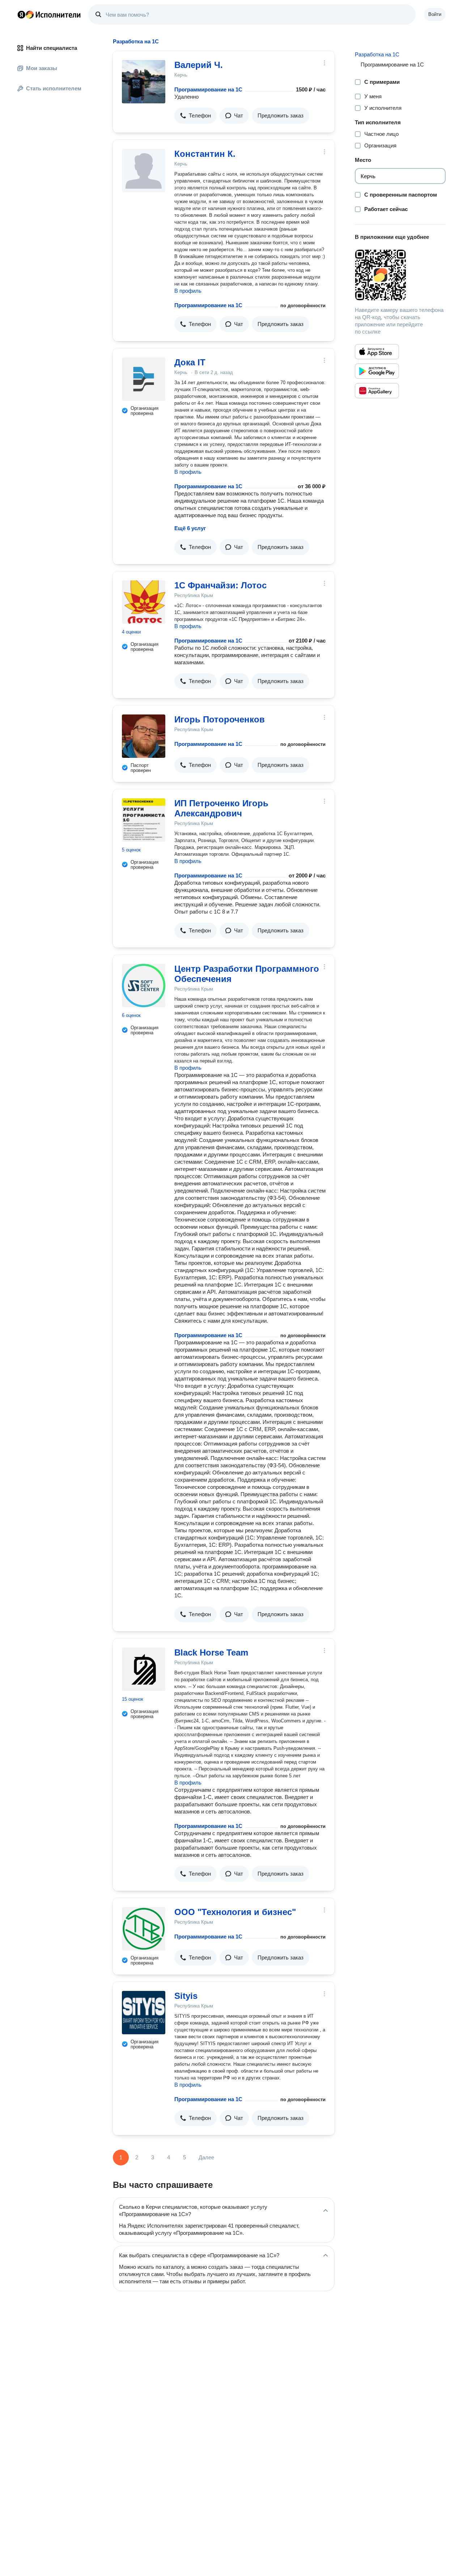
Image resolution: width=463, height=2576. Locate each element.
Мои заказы (42, 68)
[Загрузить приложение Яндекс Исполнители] (400, 275)
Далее (206, 2157)
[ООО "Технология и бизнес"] (144, 1929)
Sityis (186, 1996)
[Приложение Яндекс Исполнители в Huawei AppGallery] (377, 391)
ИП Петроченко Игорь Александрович (221, 808)
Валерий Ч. (199, 65)
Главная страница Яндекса (21, 14)
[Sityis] (144, 2013)
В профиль (188, 291)
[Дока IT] (144, 379)
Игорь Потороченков (220, 719)
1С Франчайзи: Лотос (220, 585)
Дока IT (190, 362)
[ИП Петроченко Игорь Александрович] (144, 820)
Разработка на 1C (377, 54)
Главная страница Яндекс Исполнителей (49, 14)
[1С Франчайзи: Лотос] (144, 602)
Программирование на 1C (208, 89)
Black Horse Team (211, 1652)
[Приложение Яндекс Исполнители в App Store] (377, 352)
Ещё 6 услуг (190, 528)
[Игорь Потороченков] (144, 736)
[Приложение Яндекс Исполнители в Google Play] (377, 371)
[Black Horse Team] (144, 1669)
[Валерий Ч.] (144, 82)
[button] (196, 116)
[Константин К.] (144, 171)
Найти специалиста (52, 48)
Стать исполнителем (54, 88)
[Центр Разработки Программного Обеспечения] (144, 986)
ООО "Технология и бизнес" (235, 1912)
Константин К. (205, 154)
